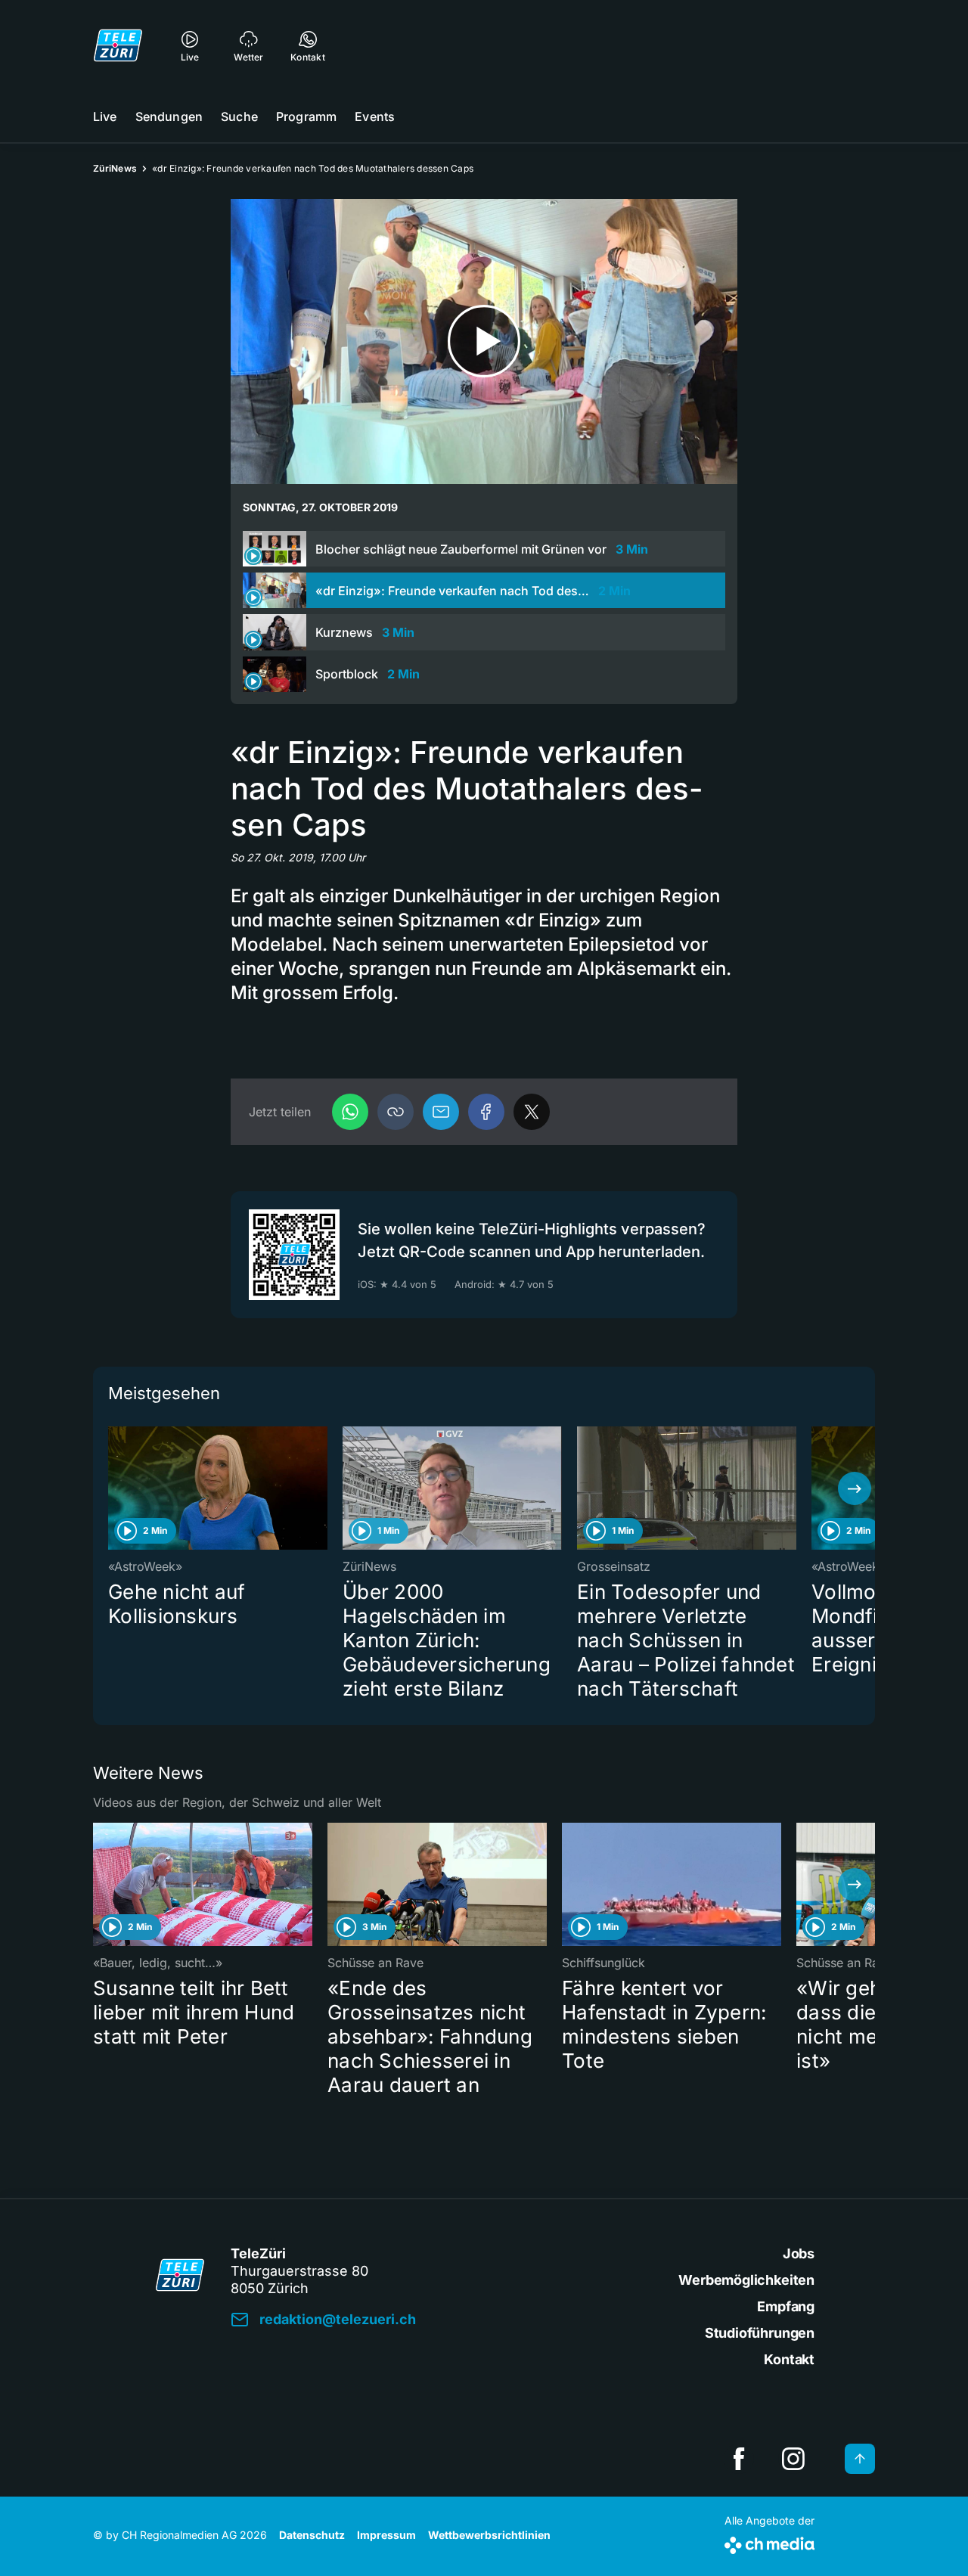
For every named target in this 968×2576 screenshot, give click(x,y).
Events (375, 116)
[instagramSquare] (793, 2459)
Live (105, 116)
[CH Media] (769, 2542)
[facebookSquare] (739, 2459)
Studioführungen (760, 2333)
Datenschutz (312, 2535)
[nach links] (113, 1488)
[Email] (441, 1112)
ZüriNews (115, 168)
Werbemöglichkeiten (746, 2280)
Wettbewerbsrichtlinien (489, 2535)
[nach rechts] (855, 1488)
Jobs (799, 2253)
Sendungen (169, 116)
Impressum (386, 2535)
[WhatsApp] (350, 1112)
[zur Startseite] (118, 45)
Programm (306, 116)
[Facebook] (486, 1112)
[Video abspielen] (484, 341)
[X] (532, 1112)
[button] (396, 1112)
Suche (239, 116)
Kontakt (789, 2359)
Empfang (786, 2306)
